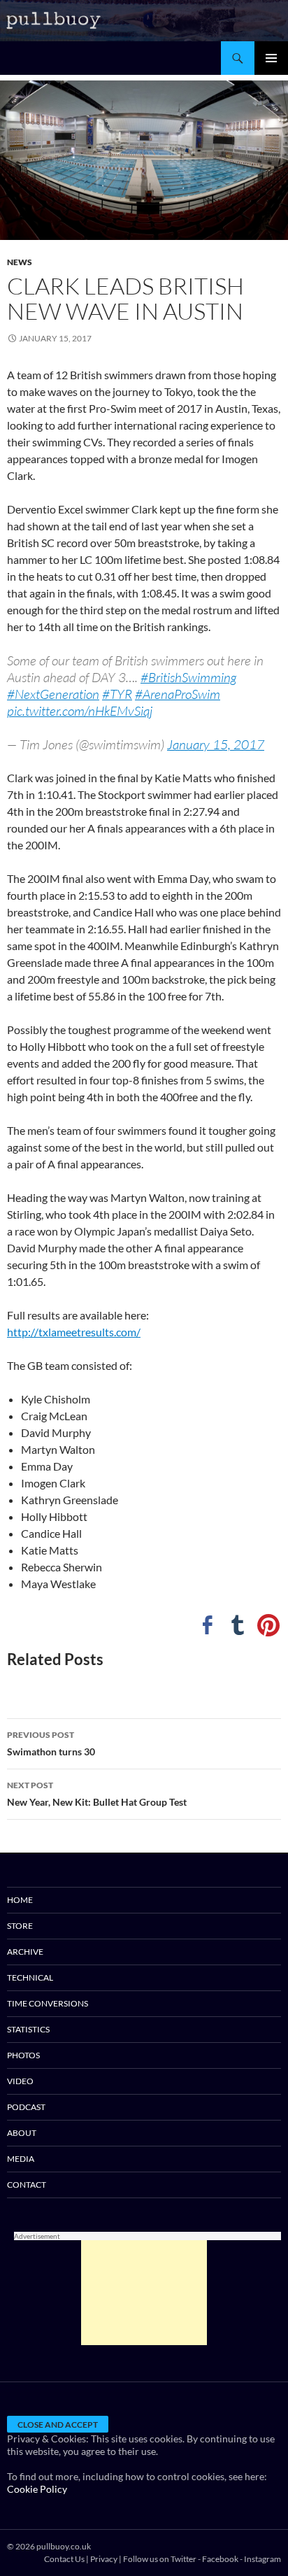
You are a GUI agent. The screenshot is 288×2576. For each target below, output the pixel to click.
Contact (27, 2185)
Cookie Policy (37, 2489)
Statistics (28, 2029)
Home (20, 1900)
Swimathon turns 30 (51, 1743)
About (22, 2133)
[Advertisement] (144, 2293)
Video (20, 2081)
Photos (23, 2055)
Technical (30, 1977)
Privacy (104, 2559)
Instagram (262, 2559)
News (20, 262)
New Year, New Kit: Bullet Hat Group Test (97, 1794)
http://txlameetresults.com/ (74, 1332)
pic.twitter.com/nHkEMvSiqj (80, 711)
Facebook (220, 2559)
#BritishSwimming (188, 677)
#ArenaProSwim (178, 694)
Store (20, 1926)
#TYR (117, 694)
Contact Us (64, 2559)
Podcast (26, 2107)
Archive (25, 1952)
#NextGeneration (53, 694)
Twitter (183, 2559)
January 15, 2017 (216, 744)
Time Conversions (48, 2003)
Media (21, 2159)
